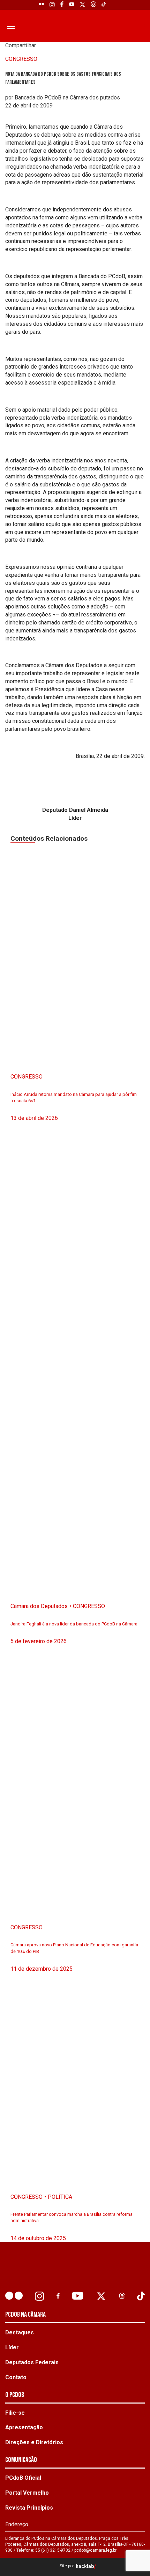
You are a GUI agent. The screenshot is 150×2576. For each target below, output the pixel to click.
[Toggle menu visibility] (10, 27)
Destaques (20, 2332)
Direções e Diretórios (34, 2442)
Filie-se (15, 2413)
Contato (16, 2377)
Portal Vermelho (27, 2493)
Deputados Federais (32, 2362)
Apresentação (24, 2427)
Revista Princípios (29, 2508)
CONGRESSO (21, 59)
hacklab (85, 2566)
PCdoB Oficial (23, 2478)
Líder (12, 2347)
